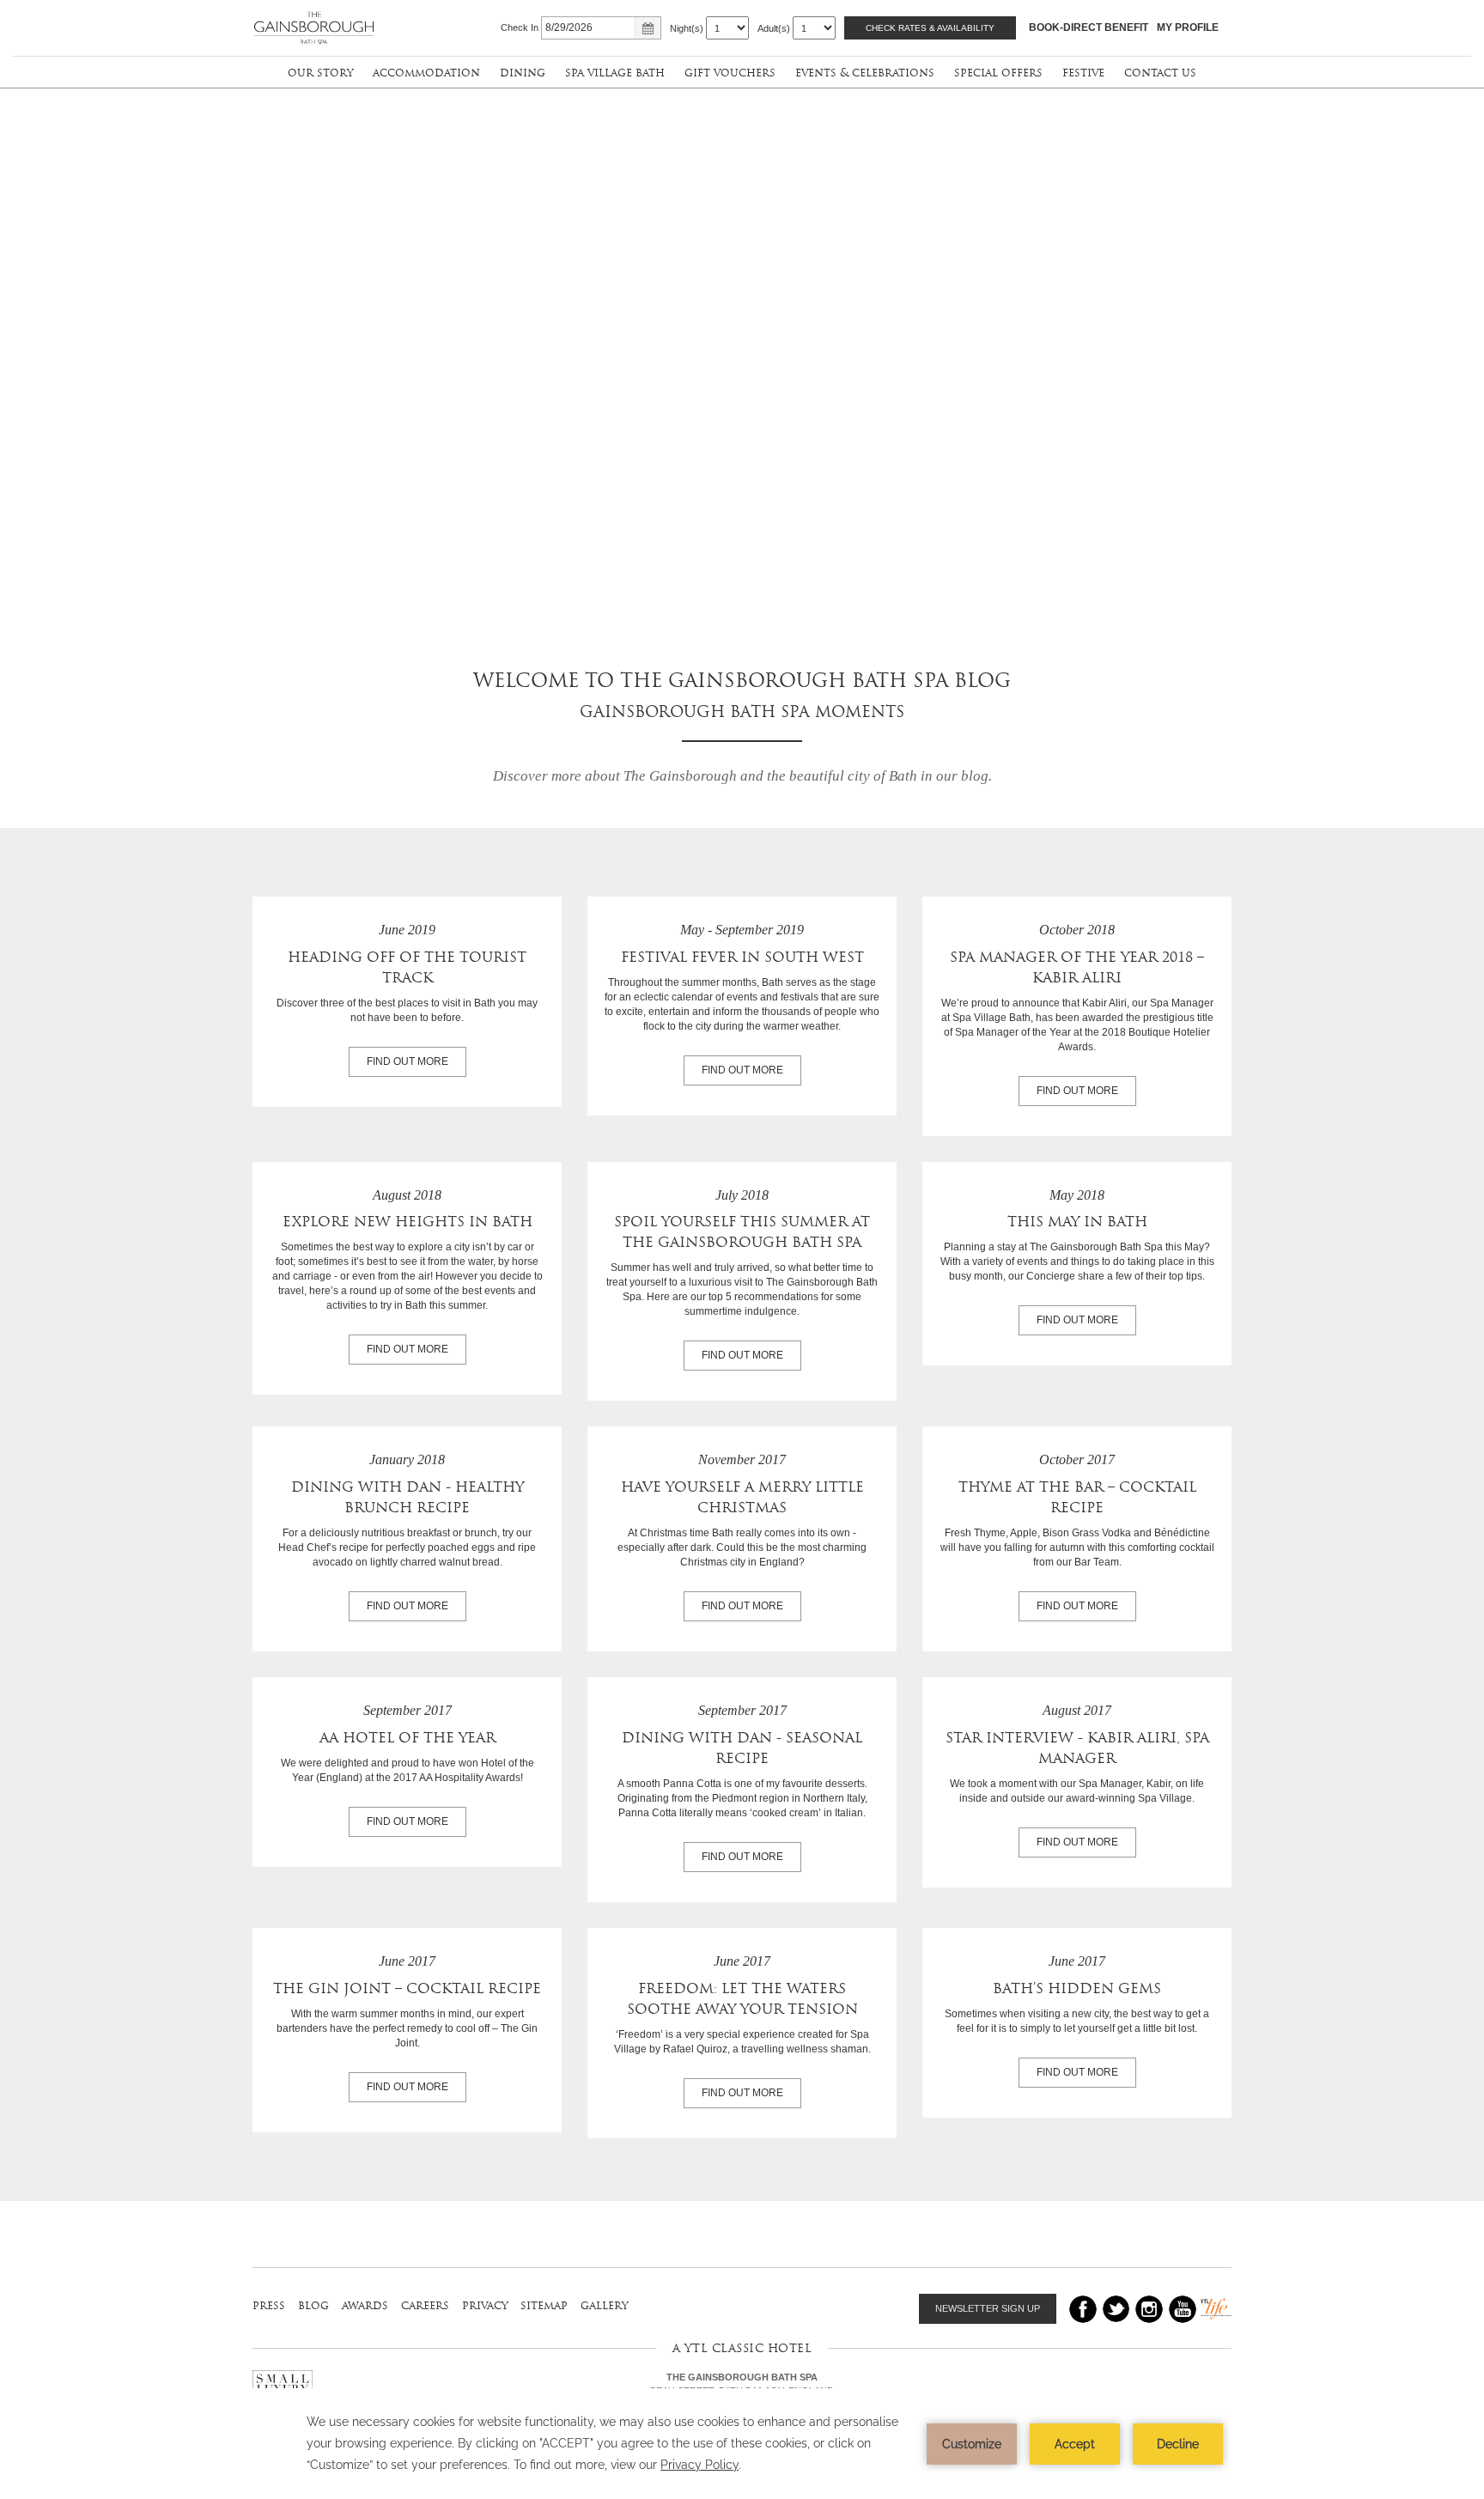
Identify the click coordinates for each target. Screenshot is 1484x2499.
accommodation (426, 73)
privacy (485, 2305)
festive (1083, 73)
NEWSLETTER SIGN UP (988, 2308)
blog (313, 2305)
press (269, 2305)
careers (425, 2305)
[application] (742, 2444)
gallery (604, 2305)
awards (365, 2305)
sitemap (544, 2305)
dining (523, 73)
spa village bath (615, 73)
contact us (1160, 73)
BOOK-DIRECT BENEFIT (1089, 27)
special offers (998, 73)
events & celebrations (865, 73)
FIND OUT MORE (407, 1061)
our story (320, 73)
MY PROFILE (1188, 27)
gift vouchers (730, 73)
